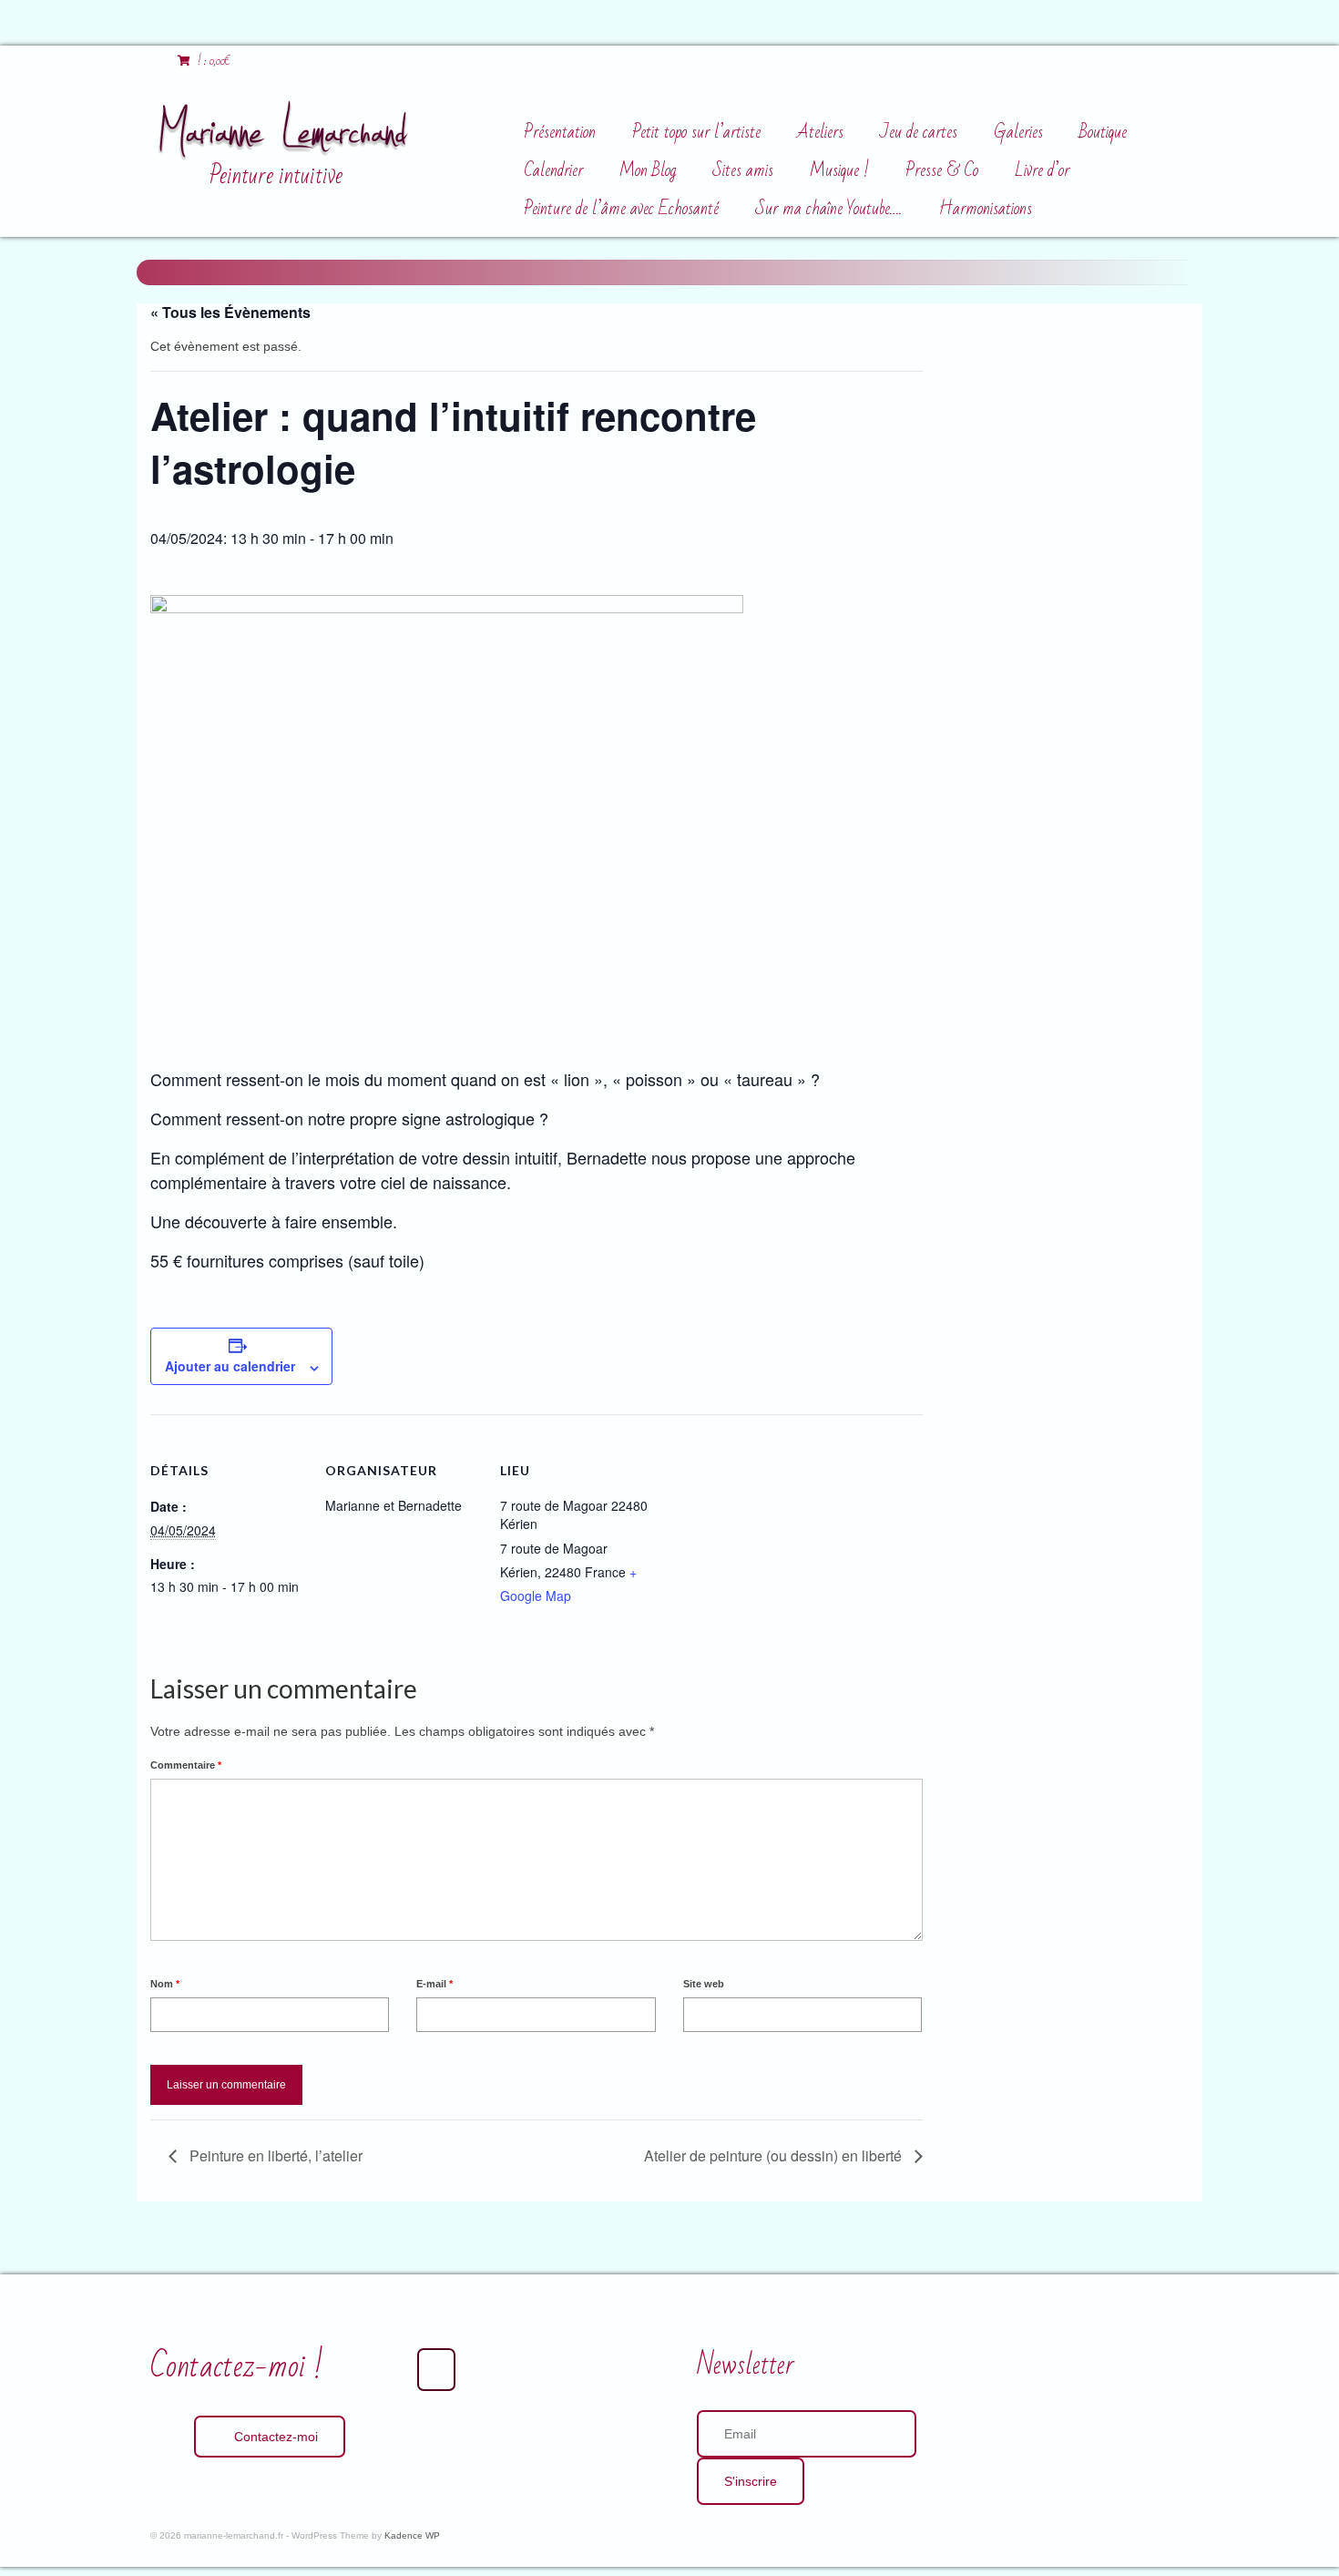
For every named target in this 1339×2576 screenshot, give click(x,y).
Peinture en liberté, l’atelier (274, 2155)
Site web (704, 1984)
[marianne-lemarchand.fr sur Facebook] (436, 2370)
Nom (165, 1984)
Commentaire (186, 1765)
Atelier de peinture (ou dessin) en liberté (775, 2155)
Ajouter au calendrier (230, 1366)
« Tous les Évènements (230, 312)
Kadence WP (412, 2535)
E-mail (434, 1984)
